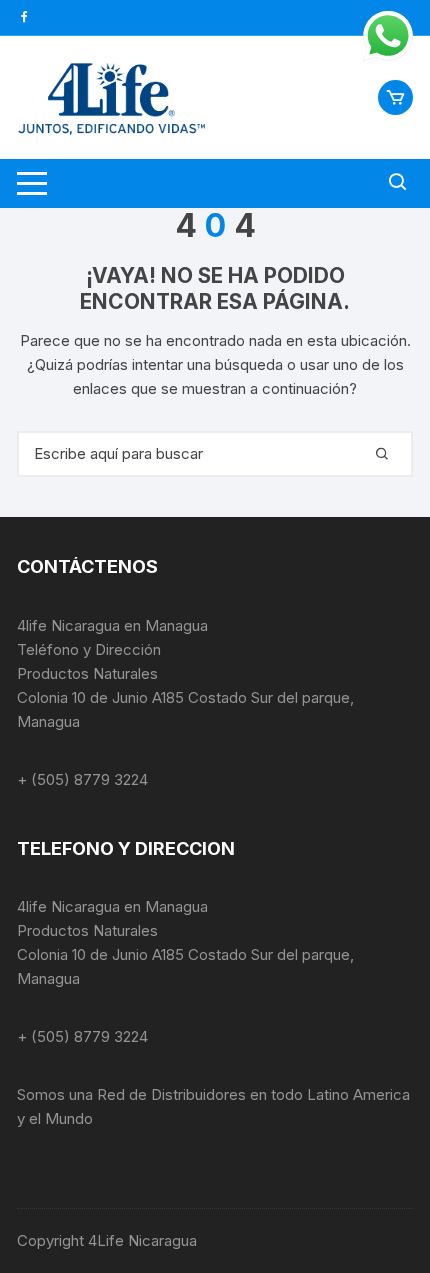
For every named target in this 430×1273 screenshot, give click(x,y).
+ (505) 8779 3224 (82, 779)
